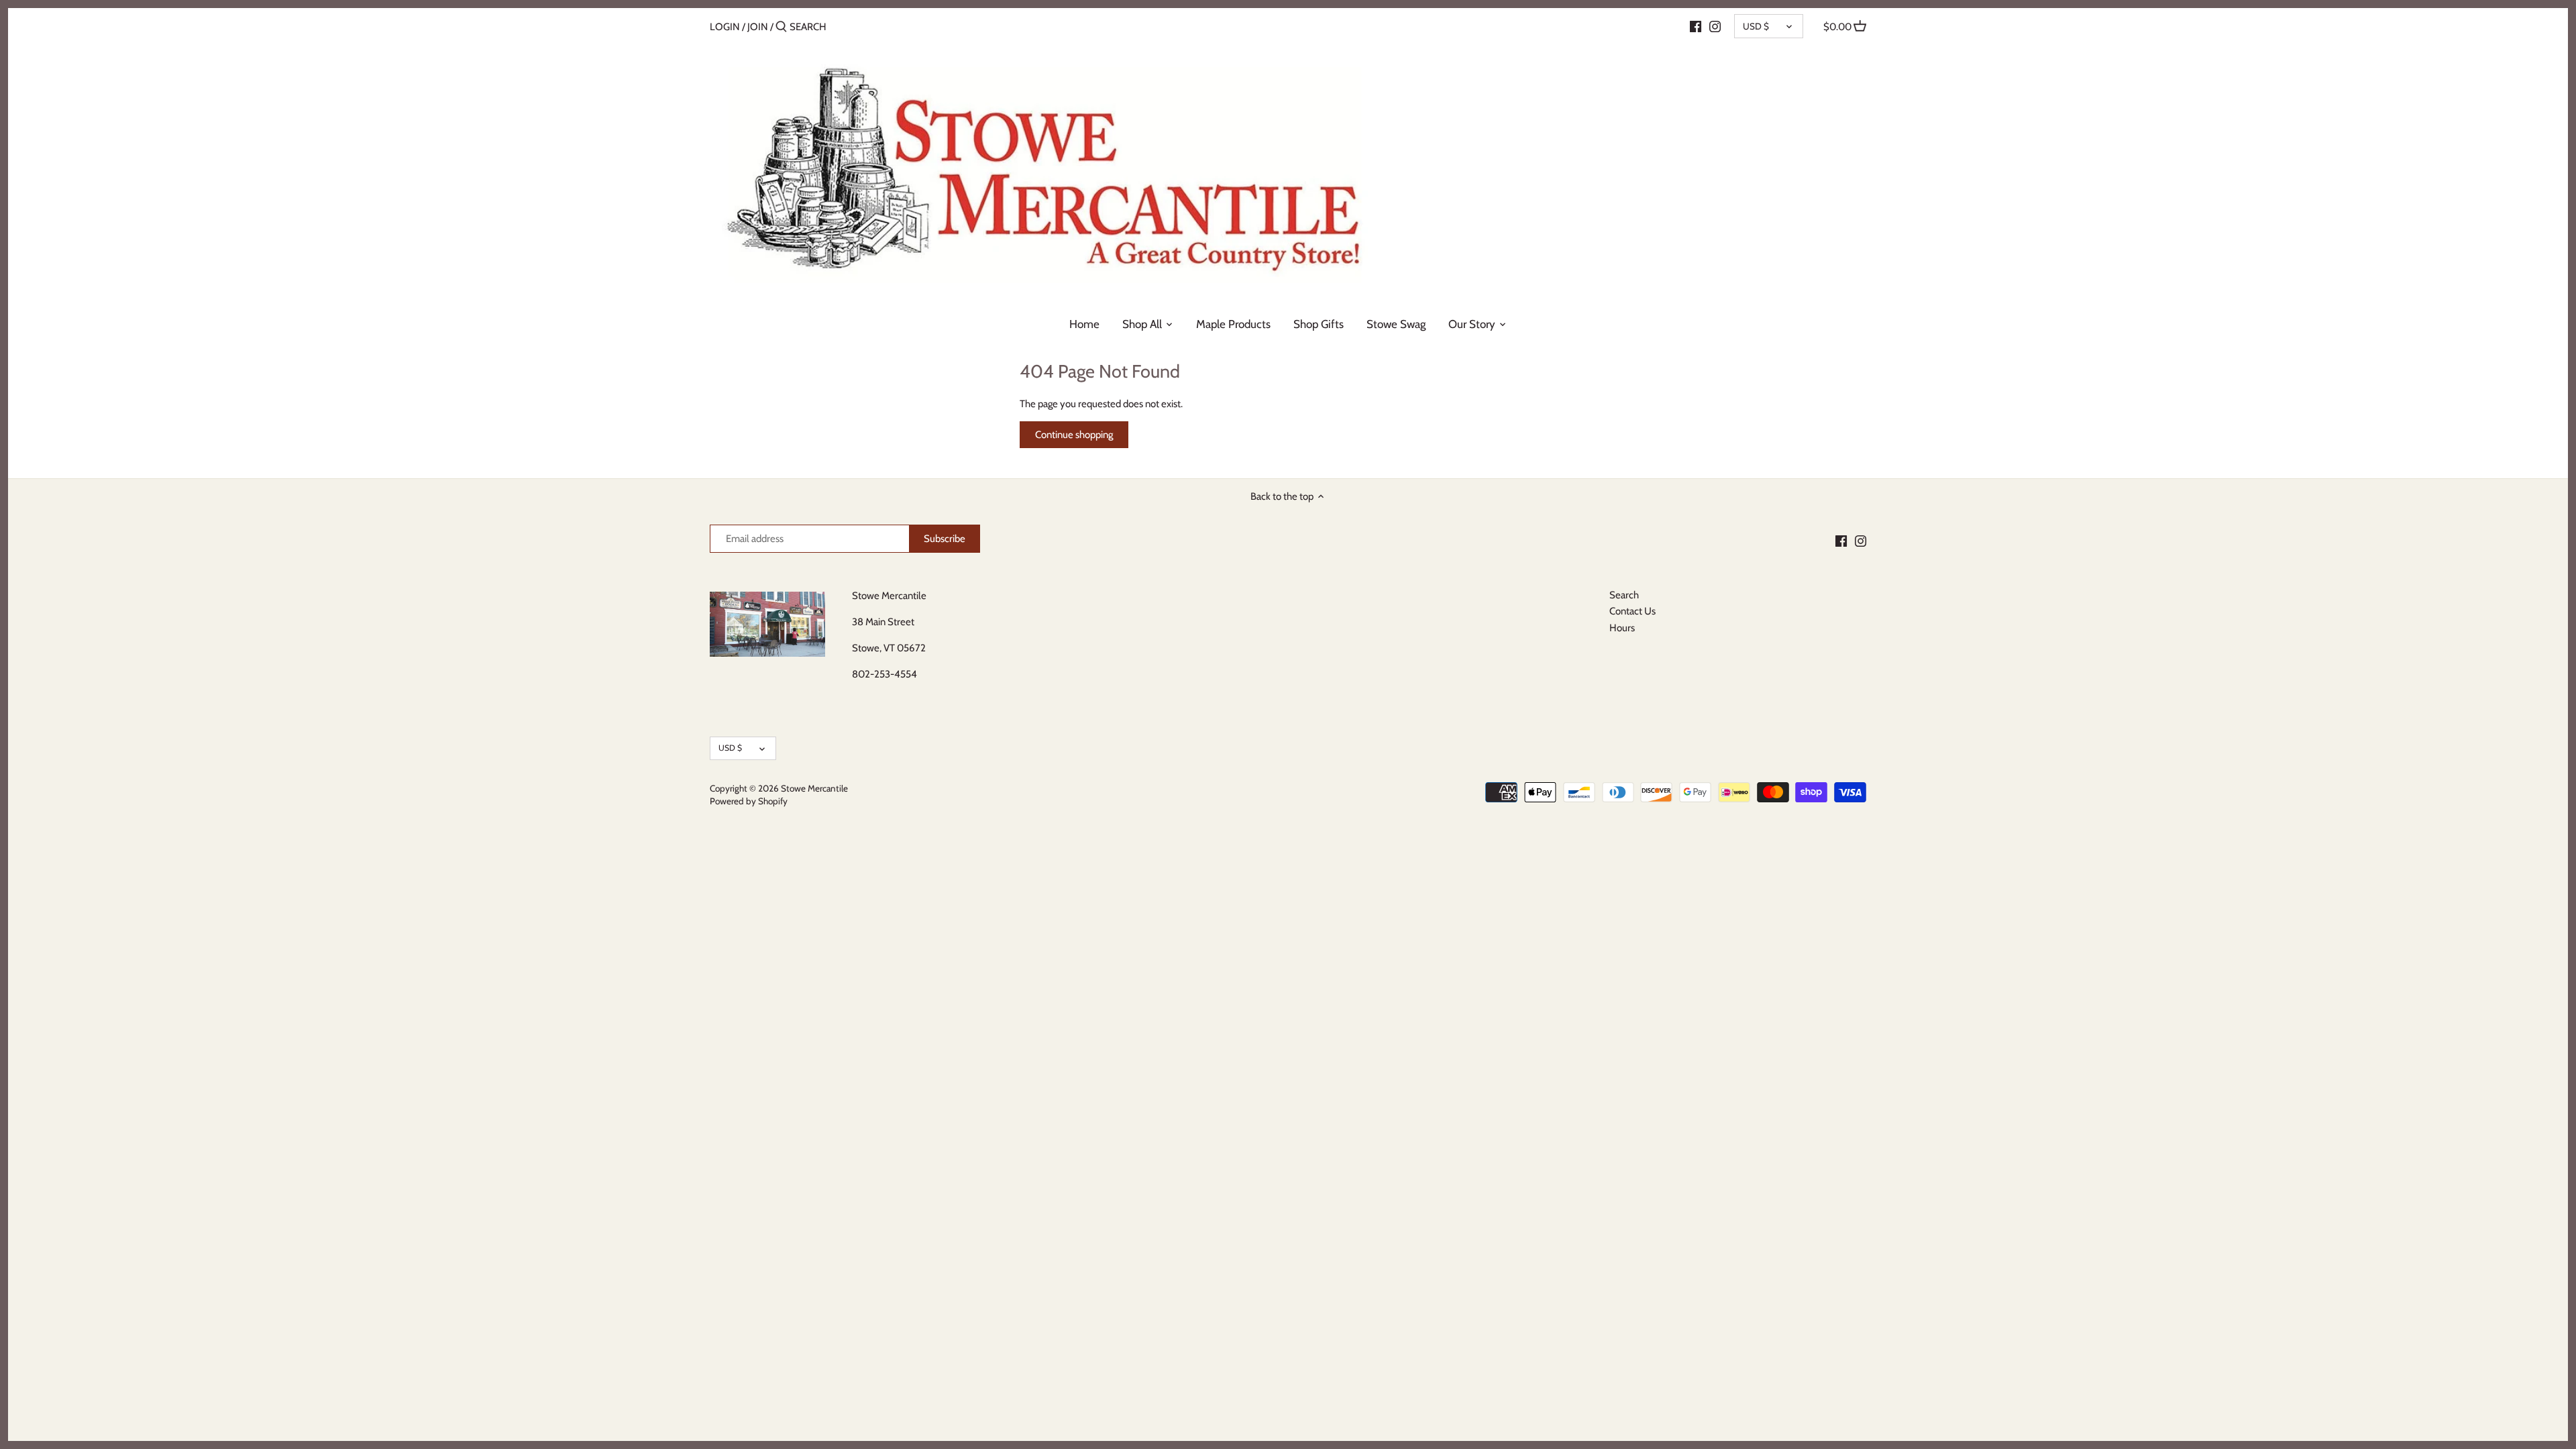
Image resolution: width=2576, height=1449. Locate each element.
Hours (1622, 628)
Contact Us (1632, 611)
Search (1624, 595)
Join (758, 27)
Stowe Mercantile (814, 788)
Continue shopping (1074, 435)
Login (725, 27)
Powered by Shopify (749, 801)
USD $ (1756, 26)
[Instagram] (1715, 26)
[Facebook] (1696, 26)
